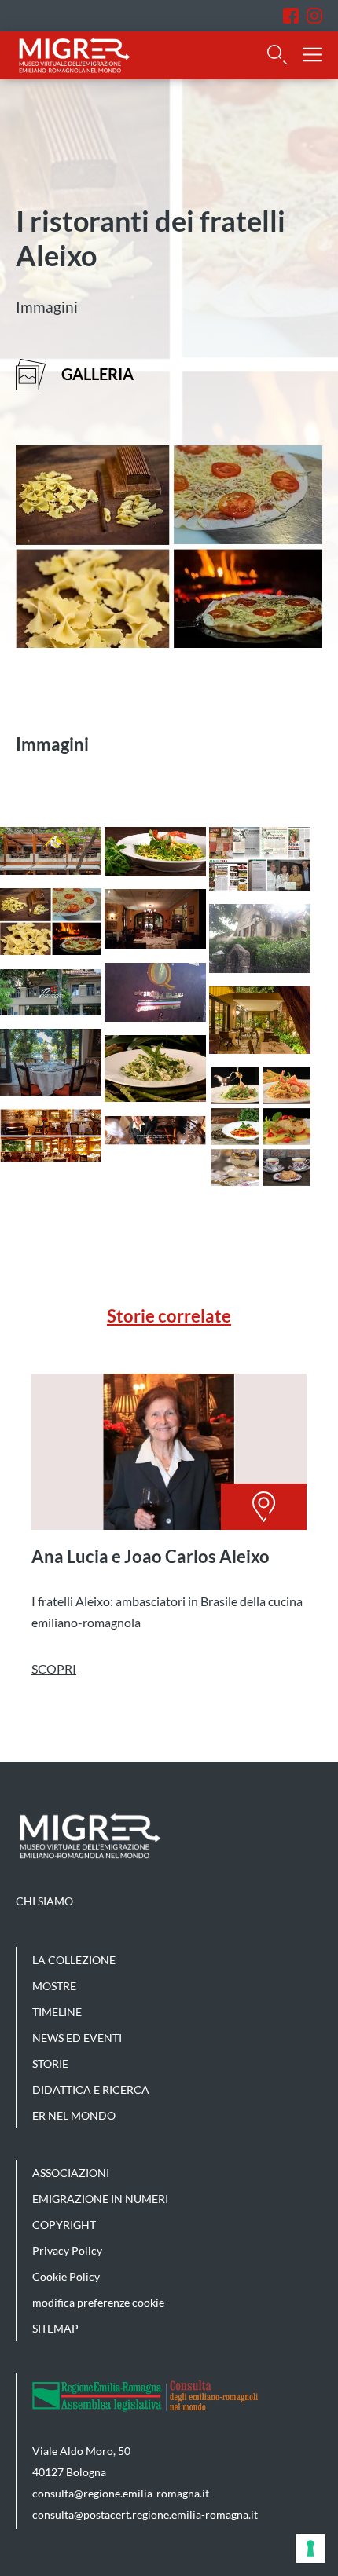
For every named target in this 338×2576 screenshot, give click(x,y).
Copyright (64, 2225)
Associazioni (71, 2173)
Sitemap (55, 2328)
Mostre (54, 1986)
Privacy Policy (67, 2250)
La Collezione (74, 1960)
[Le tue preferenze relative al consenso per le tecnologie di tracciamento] (310, 2549)
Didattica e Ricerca (91, 2089)
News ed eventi (77, 2038)
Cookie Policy (66, 2276)
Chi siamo (44, 1901)
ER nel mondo (74, 2115)
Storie (50, 2064)
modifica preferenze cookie (98, 2302)
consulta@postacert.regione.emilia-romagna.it (145, 2514)
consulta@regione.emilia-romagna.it (121, 2493)
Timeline (57, 2012)
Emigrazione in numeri (100, 2199)
